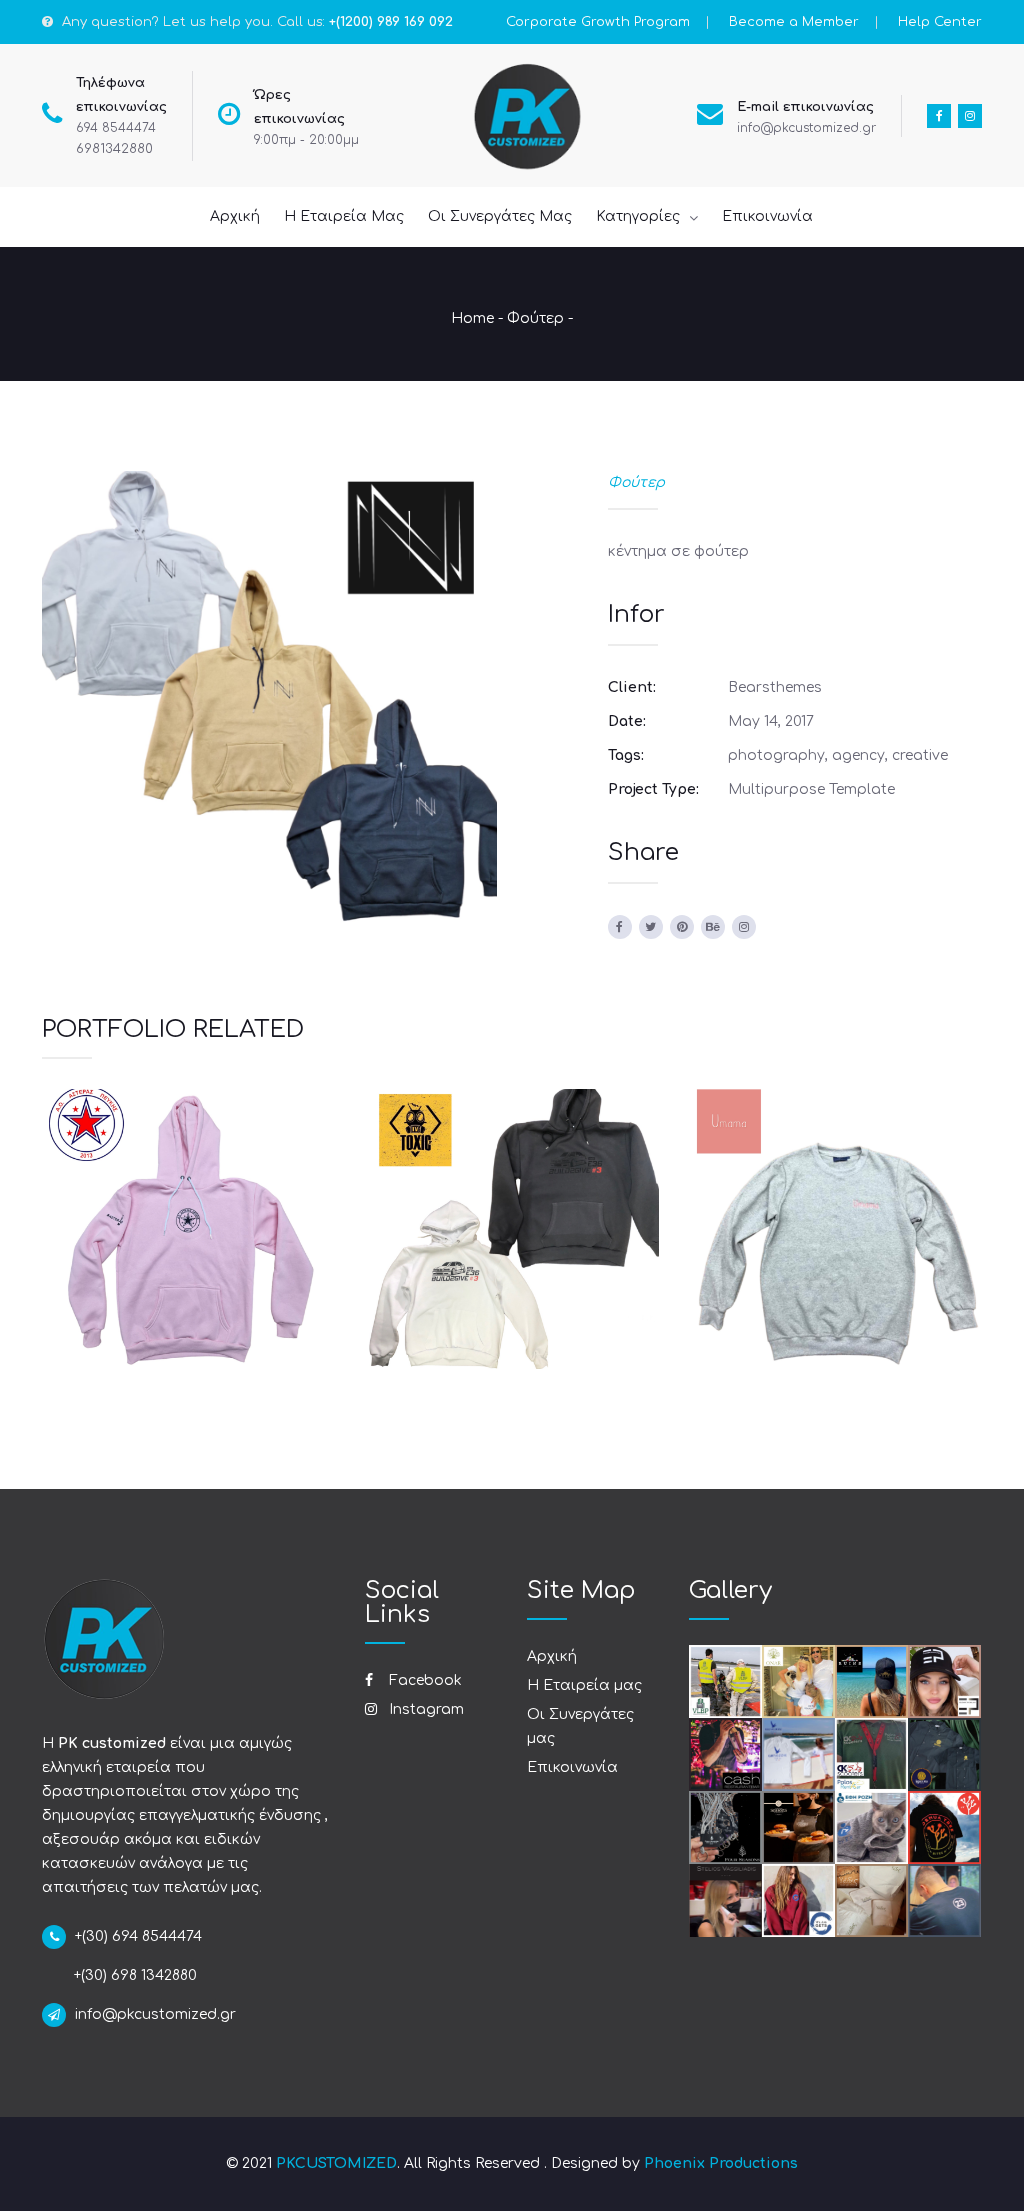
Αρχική (552, 1656)
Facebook (423, 1680)
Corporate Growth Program (598, 22)
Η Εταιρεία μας (584, 1685)
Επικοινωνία (572, 1767)
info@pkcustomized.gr (806, 128)
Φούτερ (535, 318)
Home (472, 318)
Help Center (940, 22)
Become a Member (794, 22)
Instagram (424, 1709)
